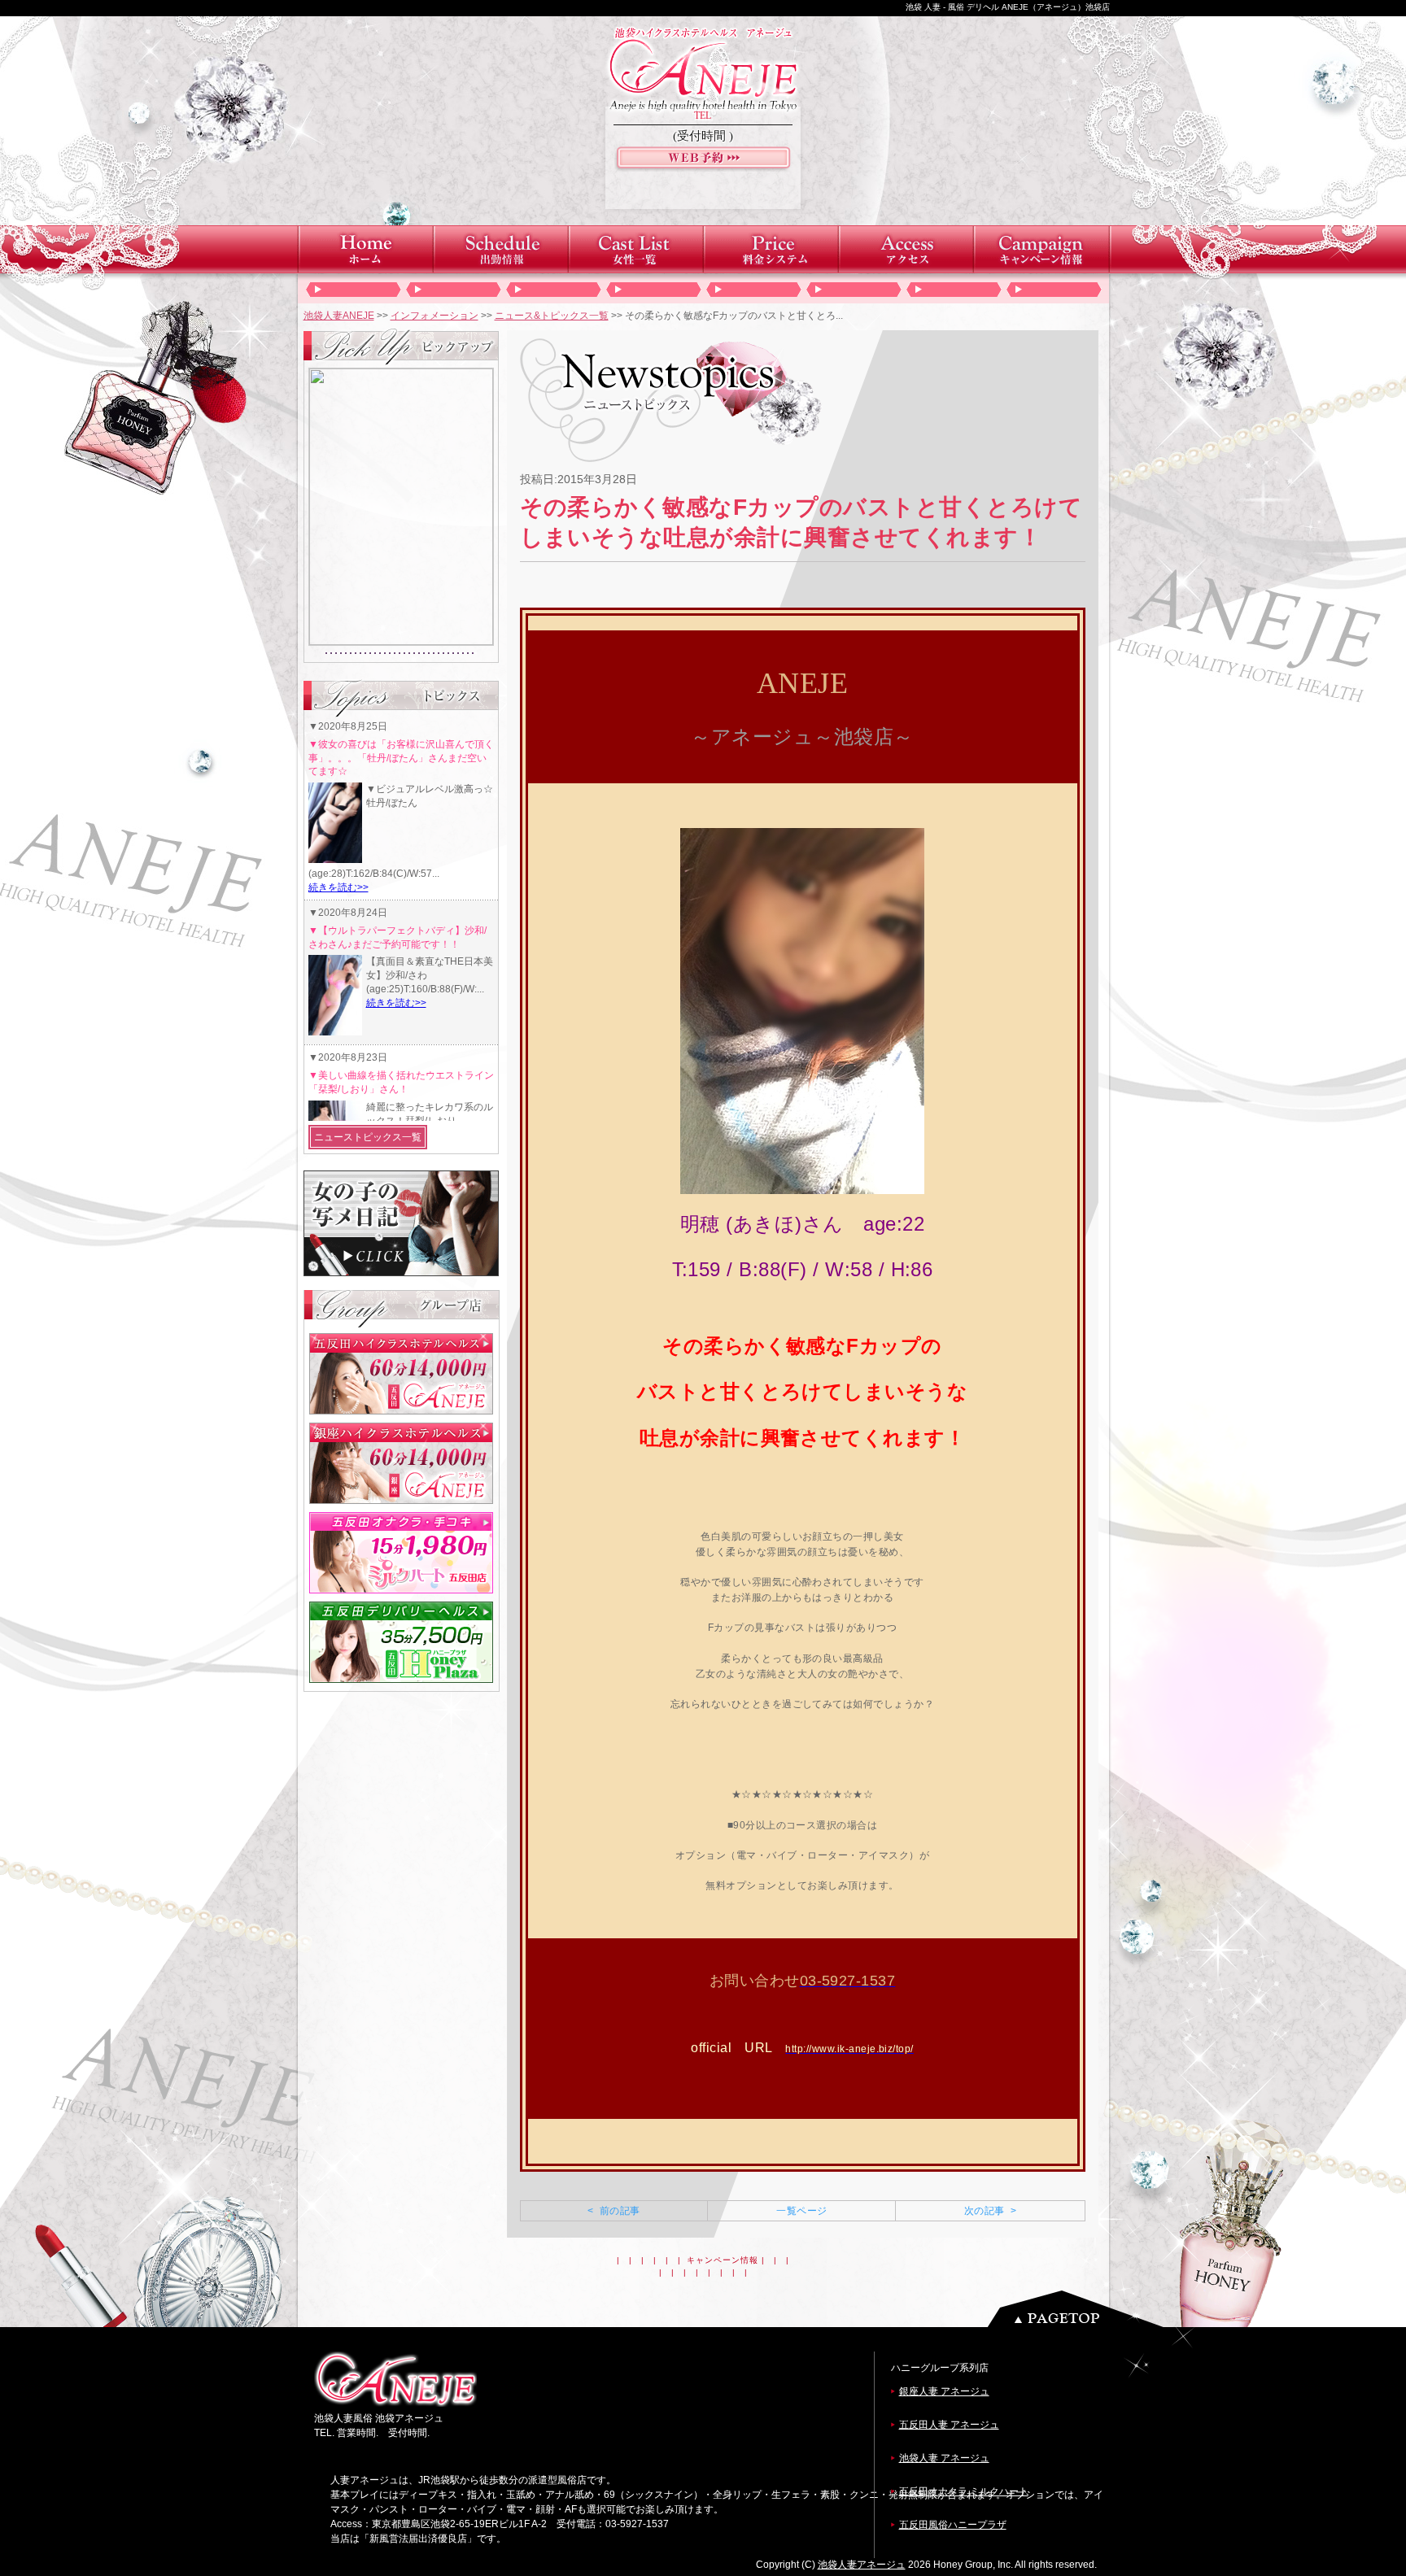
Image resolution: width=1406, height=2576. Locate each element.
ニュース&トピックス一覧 (552, 316)
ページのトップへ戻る (1080, 2309)
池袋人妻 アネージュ (944, 2458)
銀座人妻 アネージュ (944, 2391)
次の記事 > (990, 2211)
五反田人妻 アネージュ (949, 2425)
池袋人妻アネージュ (862, 2565)
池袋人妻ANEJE (339, 316)
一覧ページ (801, 2211)
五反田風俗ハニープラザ (953, 2525)
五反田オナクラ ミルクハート (964, 2491)
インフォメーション (434, 316)
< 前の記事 (613, 2211)
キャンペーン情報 (723, 2260)
